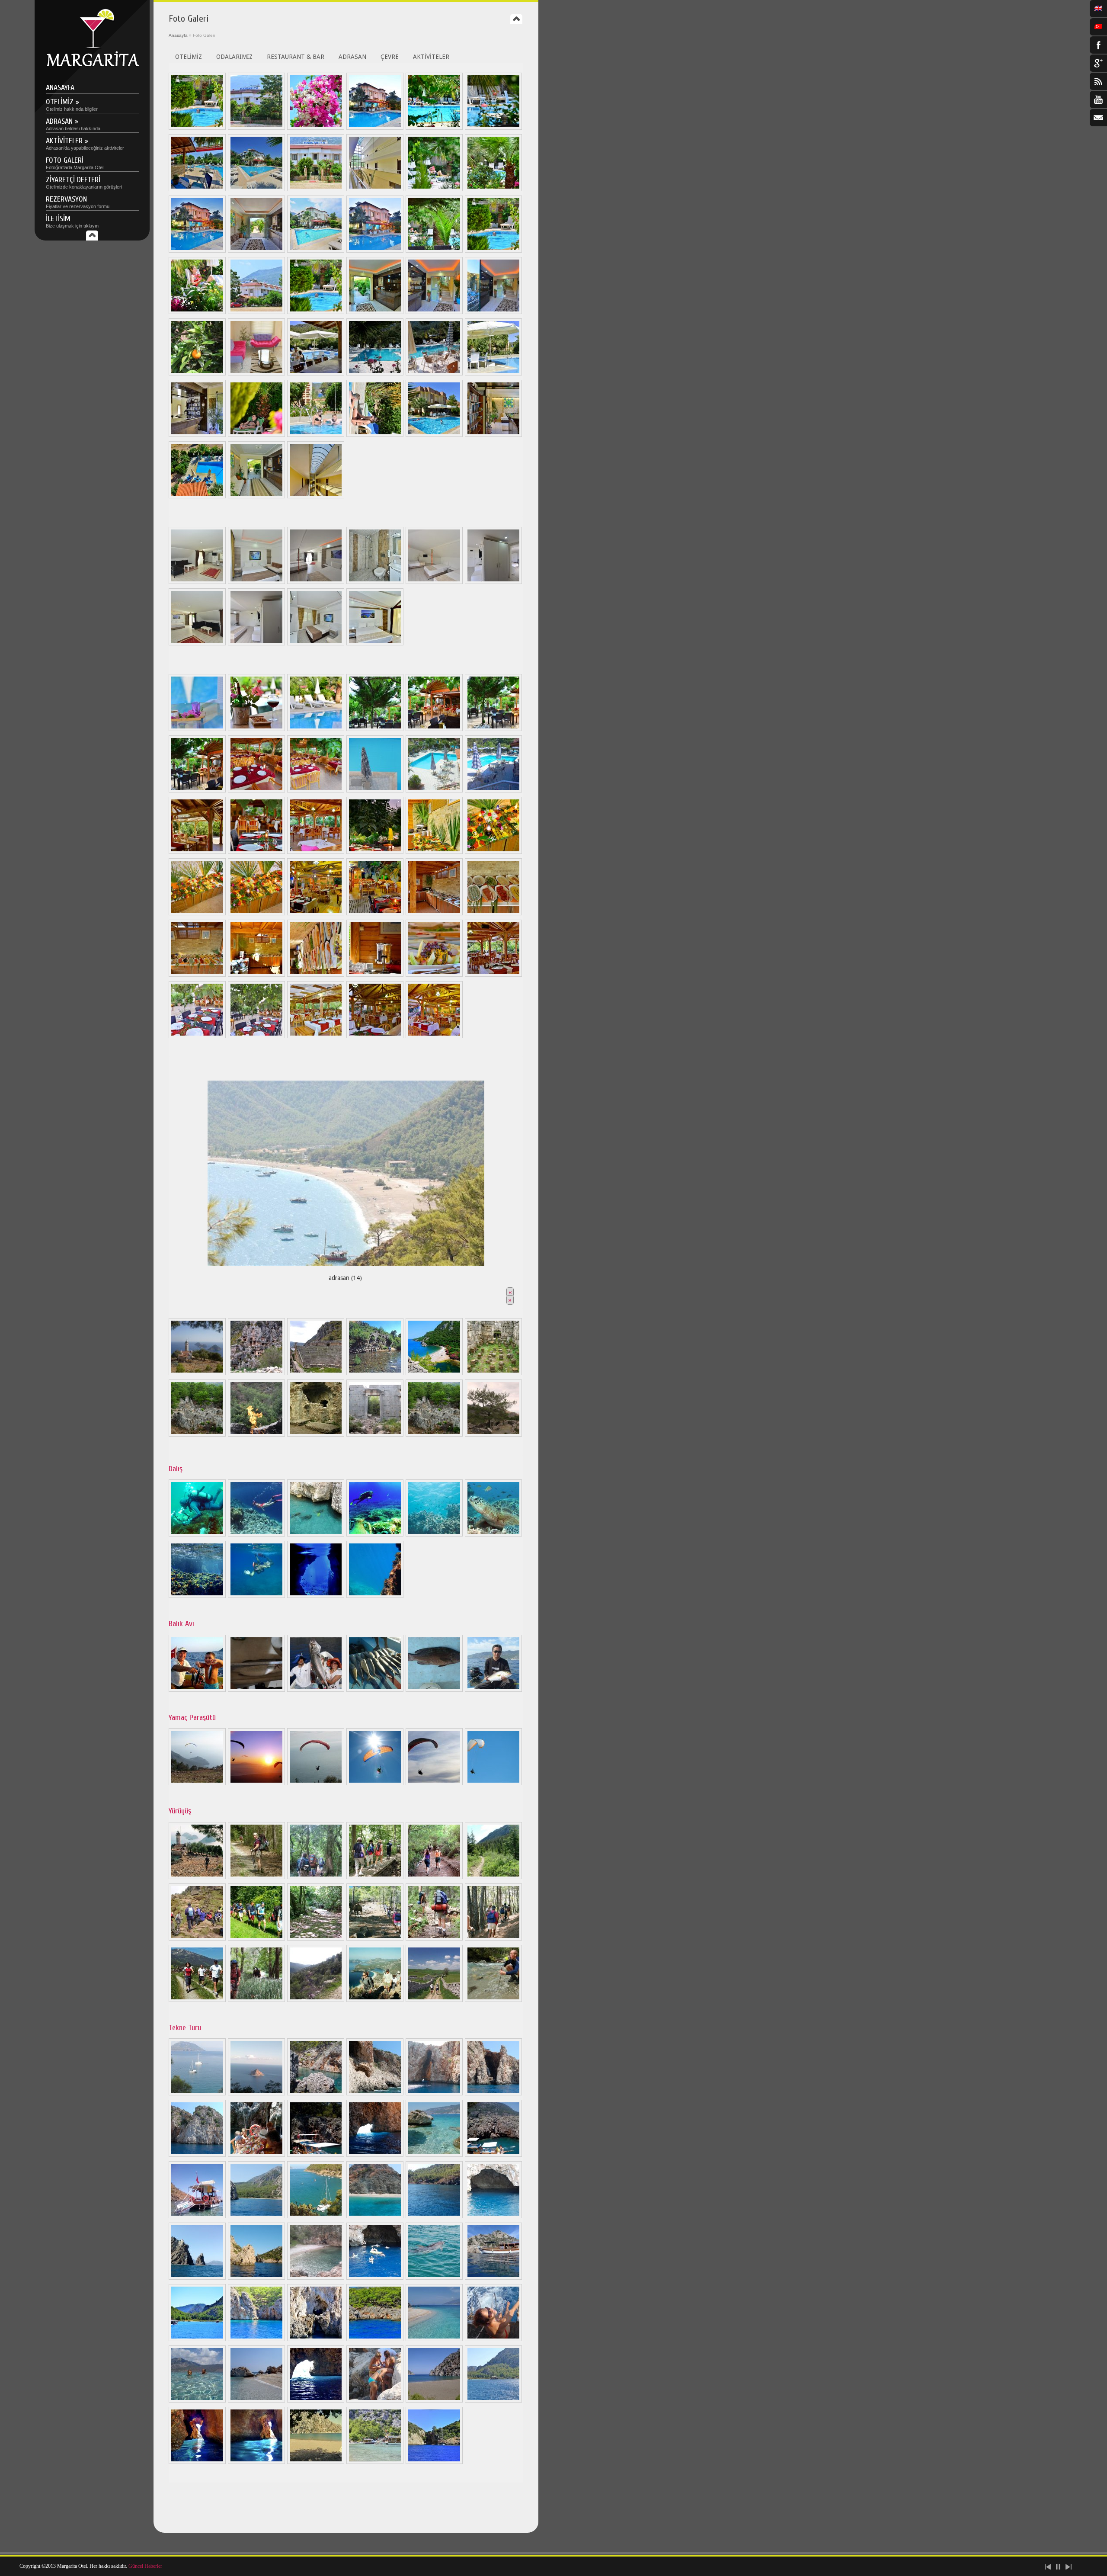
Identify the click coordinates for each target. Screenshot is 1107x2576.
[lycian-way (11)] (434, 1938)
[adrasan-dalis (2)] (256, 1534)
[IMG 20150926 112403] (434, 2216)
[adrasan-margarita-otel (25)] (434, 435)
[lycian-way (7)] (197, 1938)
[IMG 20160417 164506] (197, 2278)
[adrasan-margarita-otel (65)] (316, 1036)
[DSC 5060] (197, 729)
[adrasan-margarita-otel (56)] (493, 975)
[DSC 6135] (493, 312)
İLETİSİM (72, 221)
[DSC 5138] (434, 189)
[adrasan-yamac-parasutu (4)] (375, 1783)
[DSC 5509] (256, 312)
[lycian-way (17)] (434, 2000)
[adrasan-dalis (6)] (493, 1534)
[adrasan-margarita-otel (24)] (375, 435)
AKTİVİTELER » (85, 143)
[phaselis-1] (493, 1373)
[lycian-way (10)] (375, 1938)
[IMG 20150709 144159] (493, 2155)
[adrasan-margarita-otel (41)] (375, 2339)
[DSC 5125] (316, 189)
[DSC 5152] (316, 250)
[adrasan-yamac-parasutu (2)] (256, 1783)
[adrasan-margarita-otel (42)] (434, 2339)
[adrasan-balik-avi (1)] (197, 1690)
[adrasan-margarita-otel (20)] (316, 913)
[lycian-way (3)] (316, 1877)
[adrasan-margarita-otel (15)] (375, 852)
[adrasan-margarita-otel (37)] (434, 975)
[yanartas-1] (493, 1434)
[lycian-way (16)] (375, 2000)
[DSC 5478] (256, 189)
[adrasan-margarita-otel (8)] (316, 1596)
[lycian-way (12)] (493, 1938)
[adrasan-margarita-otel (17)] (493, 852)
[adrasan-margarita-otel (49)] (493, 2400)
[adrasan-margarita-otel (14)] (316, 852)
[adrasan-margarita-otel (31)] (434, 913)
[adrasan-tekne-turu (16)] (197, 2155)
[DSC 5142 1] (316, 312)
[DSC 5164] (375, 189)
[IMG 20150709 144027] (316, 2155)
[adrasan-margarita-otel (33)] (197, 975)
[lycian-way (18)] (493, 2000)
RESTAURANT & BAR (296, 57)
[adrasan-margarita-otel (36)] (375, 975)
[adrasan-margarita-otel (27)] (493, 435)
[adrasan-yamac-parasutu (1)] (197, 1783)
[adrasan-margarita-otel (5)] (197, 852)
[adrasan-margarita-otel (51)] (256, 2462)
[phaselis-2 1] (434, 1434)
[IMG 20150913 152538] (316, 2216)
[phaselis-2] (197, 1434)
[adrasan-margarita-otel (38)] (197, 496)
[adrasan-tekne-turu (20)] (375, 2216)
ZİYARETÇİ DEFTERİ (84, 182)
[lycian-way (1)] (197, 1877)
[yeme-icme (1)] (256, 790)
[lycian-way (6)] (493, 1877)
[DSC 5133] (493, 729)
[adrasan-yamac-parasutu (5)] (434, 1783)
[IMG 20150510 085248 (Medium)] (434, 373)
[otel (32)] (197, 373)
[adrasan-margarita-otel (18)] (197, 913)
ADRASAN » (73, 124)
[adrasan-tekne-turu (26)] (434, 2278)
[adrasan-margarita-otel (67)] (434, 1036)
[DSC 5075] (256, 582)
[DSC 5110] (493, 582)
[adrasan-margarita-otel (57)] (197, 1036)
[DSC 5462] (375, 128)
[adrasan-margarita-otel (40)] (316, 2339)
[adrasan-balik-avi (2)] (256, 1690)
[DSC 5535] (197, 312)
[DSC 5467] (197, 250)
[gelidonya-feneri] (197, 1373)
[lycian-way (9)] (316, 1938)
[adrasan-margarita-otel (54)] (256, 1596)
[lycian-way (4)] (375, 1877)
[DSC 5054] (256, 128)
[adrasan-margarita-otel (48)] (434, 2400)
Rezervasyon (78, 202)
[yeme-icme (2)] (316, 790)
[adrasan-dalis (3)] (316, 1534)
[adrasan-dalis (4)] (375, 1534)
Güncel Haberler (145, 2566)
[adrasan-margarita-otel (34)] (256, 975)
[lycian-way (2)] (256, 1877)
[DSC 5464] (375, 250)
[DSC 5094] (375, 582)
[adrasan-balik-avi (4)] (375, 1690)
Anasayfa (60, 88)
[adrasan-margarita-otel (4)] (493, 373)
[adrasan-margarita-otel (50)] (197, 2462)
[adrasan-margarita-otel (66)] (375, 1036)
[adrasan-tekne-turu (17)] (375, 2155)
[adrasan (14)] (346, 1171)
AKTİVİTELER (431, 57)
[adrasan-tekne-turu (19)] (256, 2216)
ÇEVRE (390, 57)
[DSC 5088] (316, 582)
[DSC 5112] (256, 643)
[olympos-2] (434, 1373)
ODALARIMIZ (234, 57)
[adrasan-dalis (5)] (434, 1534)
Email (1098, 118)
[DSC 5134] (197, 790)
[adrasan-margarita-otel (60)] (375, 2462)
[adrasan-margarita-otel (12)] (256, 852)
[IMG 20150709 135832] (256, 2155)
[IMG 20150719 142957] (197, 2216)
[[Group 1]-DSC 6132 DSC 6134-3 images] (434, 312)
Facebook (1098, 45)
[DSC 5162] (256, 250)
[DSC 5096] (375, 643)
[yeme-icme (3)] (375, 790)
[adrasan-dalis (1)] (197, 1534)
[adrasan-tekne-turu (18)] (434, 2155)
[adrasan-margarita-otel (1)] (316, 373)
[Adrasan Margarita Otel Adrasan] (92, 65)
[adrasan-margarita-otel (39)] (256, 2339)
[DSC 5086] (434, 582)
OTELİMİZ (189, 57)
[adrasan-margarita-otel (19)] (256, 913)
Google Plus (1098, 63)
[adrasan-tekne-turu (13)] (375, 2093)
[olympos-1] (375, 1434)
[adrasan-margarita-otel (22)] (256, 435)
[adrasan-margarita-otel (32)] (493, 913)
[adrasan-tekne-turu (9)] (197, 2093)
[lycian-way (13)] (197, 2000)
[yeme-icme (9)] (493, 790)
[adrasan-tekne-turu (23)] (256, 2278)
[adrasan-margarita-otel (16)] (434, 852)
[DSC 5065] (434, 128)
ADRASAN (352, 57)
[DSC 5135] (434, 729)
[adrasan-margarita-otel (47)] (375, 2400)
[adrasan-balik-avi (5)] (434, 1690)
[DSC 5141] (493, 189)
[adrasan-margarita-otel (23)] (316, 435)
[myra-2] (316, 1373)
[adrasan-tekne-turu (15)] (493, 2093)
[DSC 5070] (316, 643)
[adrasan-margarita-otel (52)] (197, 1596)
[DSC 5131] (375, 729)
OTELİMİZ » (72, 104)
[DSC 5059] (316, 729)
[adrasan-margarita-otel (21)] (375, 913)
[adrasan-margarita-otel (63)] (434, 2462)
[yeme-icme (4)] (434, 790)
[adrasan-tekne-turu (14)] (434, 2093)
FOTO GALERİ (75, 163)
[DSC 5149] (256, 729)
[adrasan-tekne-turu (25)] (375, 2278)
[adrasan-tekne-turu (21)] (493, 2216)
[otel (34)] (256, 373)
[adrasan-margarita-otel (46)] (316, 2400)
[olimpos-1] (375, 1373)
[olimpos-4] (316, 1434)
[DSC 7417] (256, 496)
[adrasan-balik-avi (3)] (316, 1690)
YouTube (1098, 99)
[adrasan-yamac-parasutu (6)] (493, 1783)
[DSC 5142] (197, 128)
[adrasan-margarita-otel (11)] (197, 2339)
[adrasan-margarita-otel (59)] (316, 2462)
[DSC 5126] (493, 128)
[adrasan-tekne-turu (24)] (316, 2278)
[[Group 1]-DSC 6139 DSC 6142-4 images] (375, 312)
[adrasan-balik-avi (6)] (493, 1690)
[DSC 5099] (197, 582)
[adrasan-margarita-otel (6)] (197, 435)
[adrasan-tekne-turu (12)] (316, 2093)
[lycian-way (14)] (256, 2000)
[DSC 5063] (316, 128)
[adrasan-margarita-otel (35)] (316, 975)
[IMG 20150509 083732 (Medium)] (375, 373)
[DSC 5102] (197, 643)
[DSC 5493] (197, 189)
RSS (1098, 81)
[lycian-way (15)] (316, 2000)
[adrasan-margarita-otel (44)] (197, 2400)
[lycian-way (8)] (256, 1938)
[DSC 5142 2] (493, 250)
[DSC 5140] (434, 250)
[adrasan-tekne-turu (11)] (256, 2093)
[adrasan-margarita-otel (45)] (256, 2400)
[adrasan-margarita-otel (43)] (493, 2339)
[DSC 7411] (316, 496)
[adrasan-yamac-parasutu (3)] (316, 1783)
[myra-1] (256, 1373)
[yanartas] (256, 1434)
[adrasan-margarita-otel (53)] (375, 1596)
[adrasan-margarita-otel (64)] (256, 1036)
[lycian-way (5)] (434, 1877)
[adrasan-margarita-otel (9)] (493, 2278)
